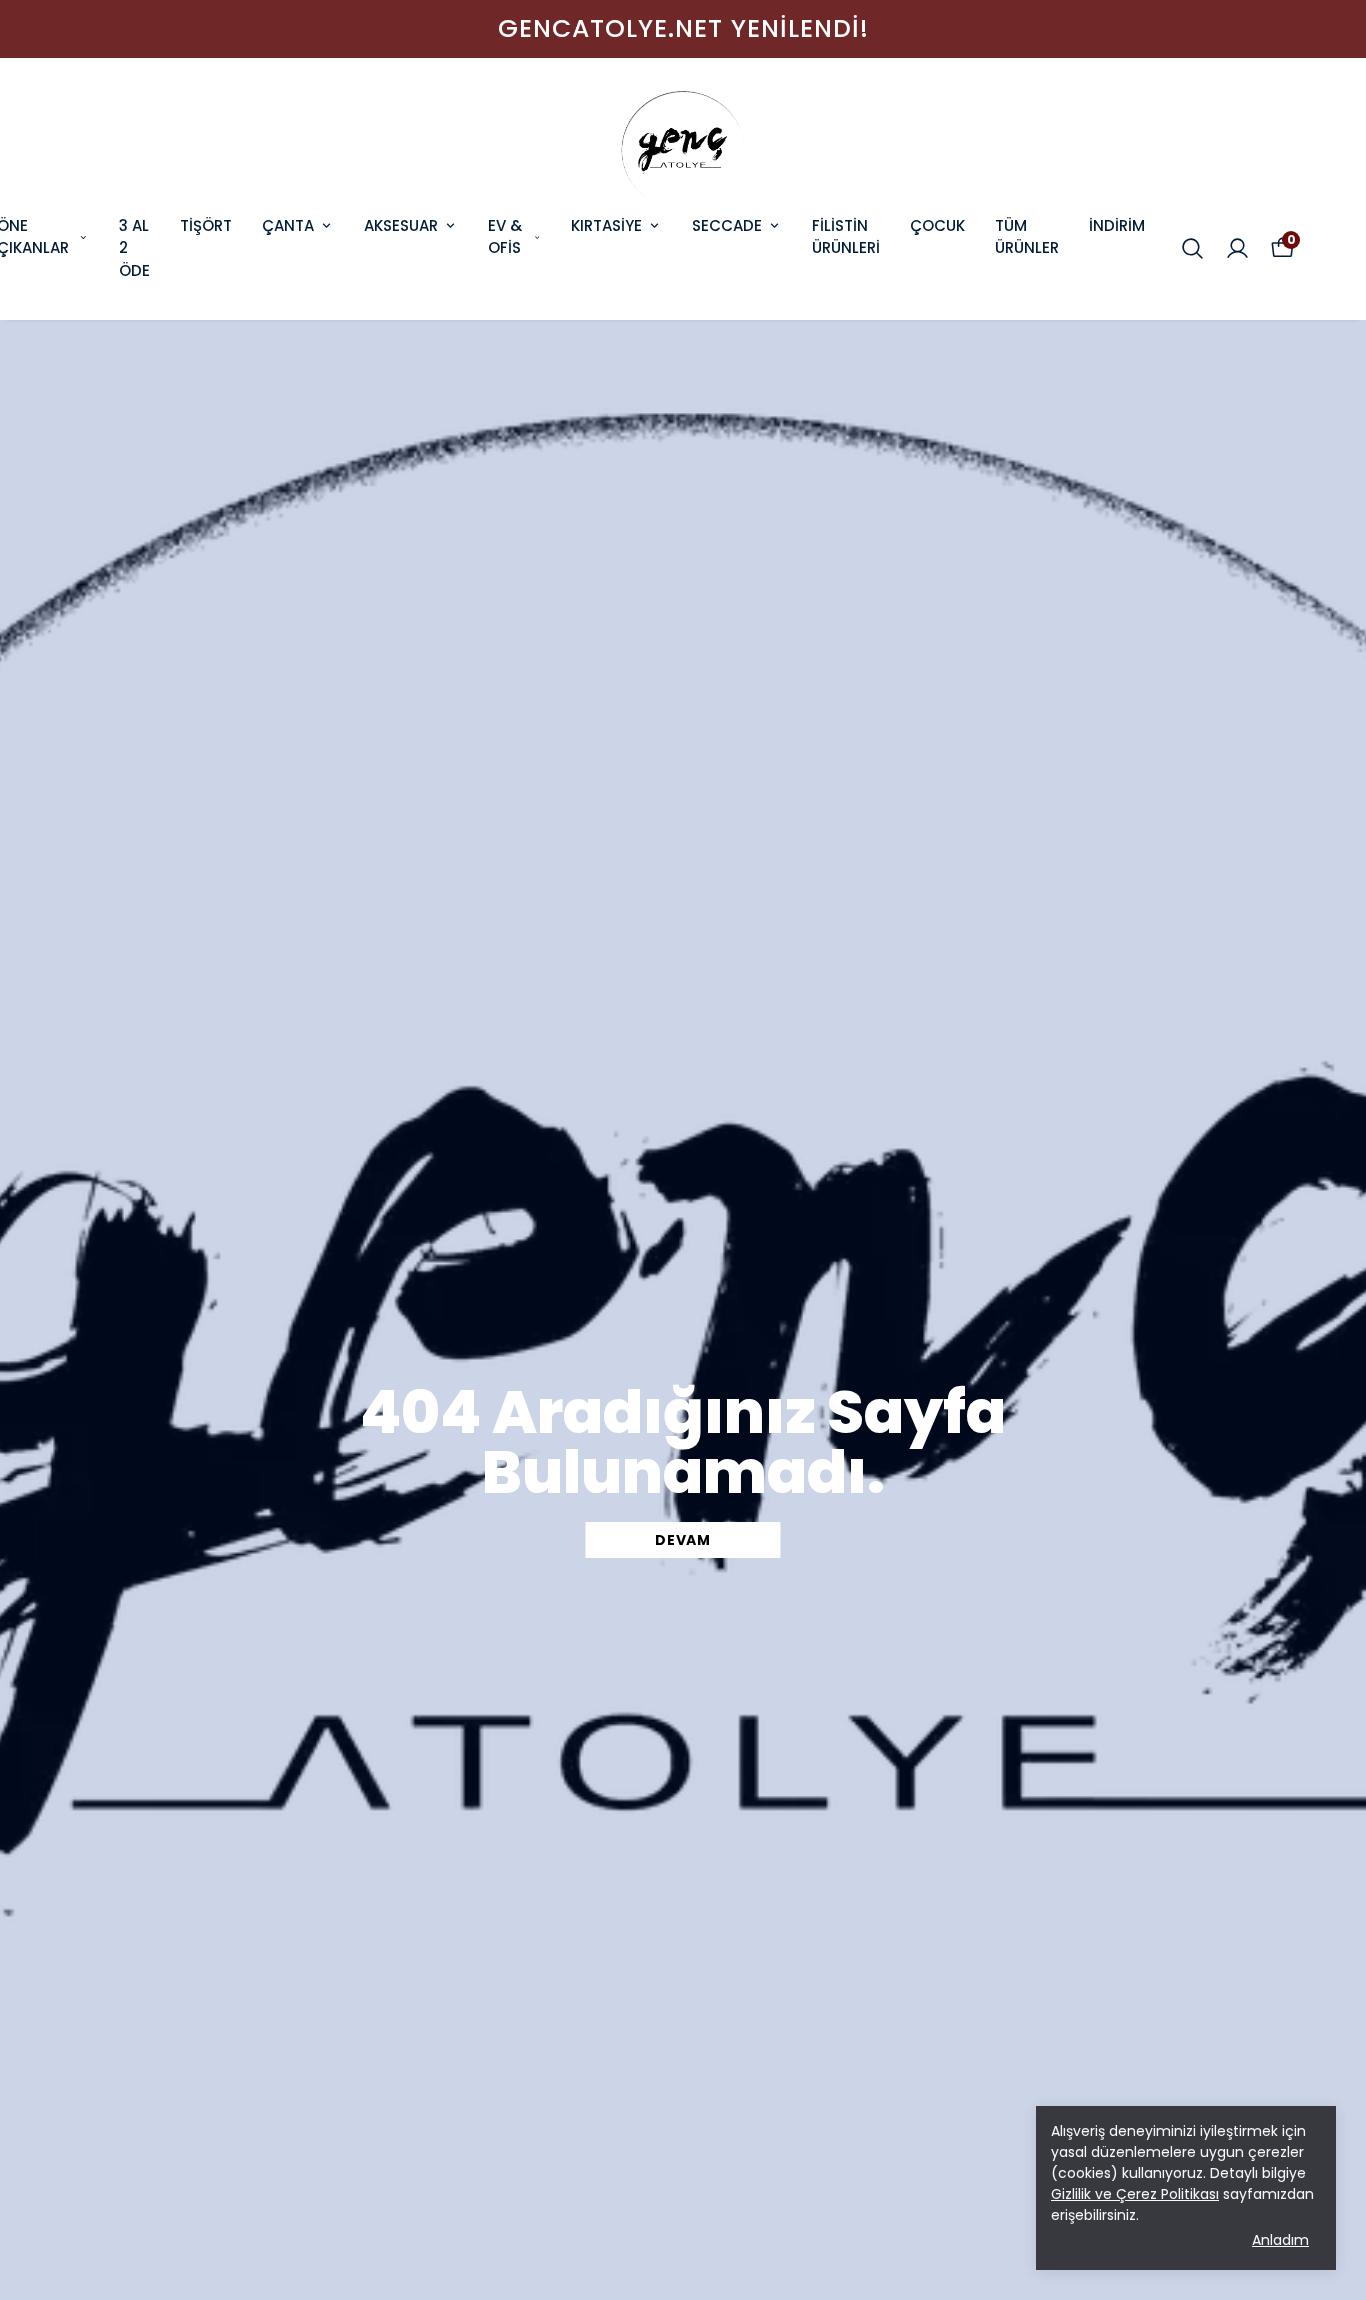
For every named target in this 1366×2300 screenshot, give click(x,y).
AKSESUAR (401, 225)
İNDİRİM (1117, 225)
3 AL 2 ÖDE (134, 248)
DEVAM (683, 1540)
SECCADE (727, 225)
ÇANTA (288, 225)
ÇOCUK (937, 225)
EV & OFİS (505, 237)
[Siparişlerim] (1237, 248)
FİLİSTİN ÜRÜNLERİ (846, 237)
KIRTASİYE (606, 225)
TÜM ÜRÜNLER (1027, 237)
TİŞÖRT (206, 225)
